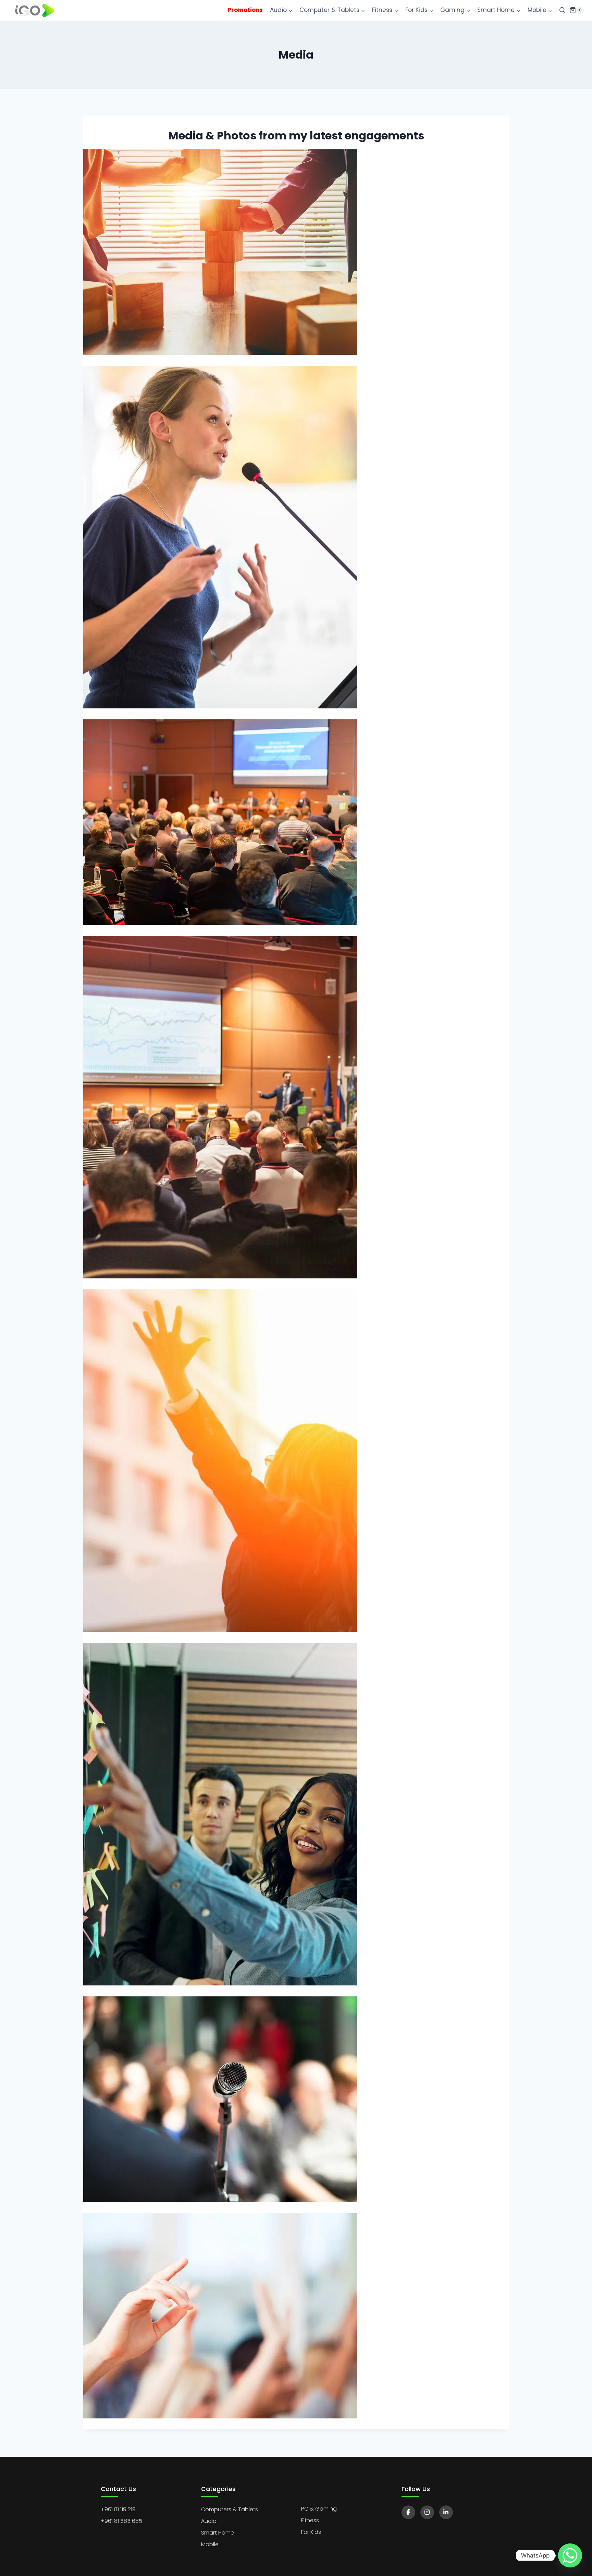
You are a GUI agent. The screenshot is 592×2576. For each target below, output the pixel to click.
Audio (209, 2521)
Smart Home (218, 2533)
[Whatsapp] (570, 2555)
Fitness (310, 2520)
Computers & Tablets (230, 2509)
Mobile (210, 2544)
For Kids (311, 2532)
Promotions (245, 10)
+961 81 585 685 (121, 2521)
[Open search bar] (563, 10)
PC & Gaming (319, 2509)
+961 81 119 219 (118, 2509)
